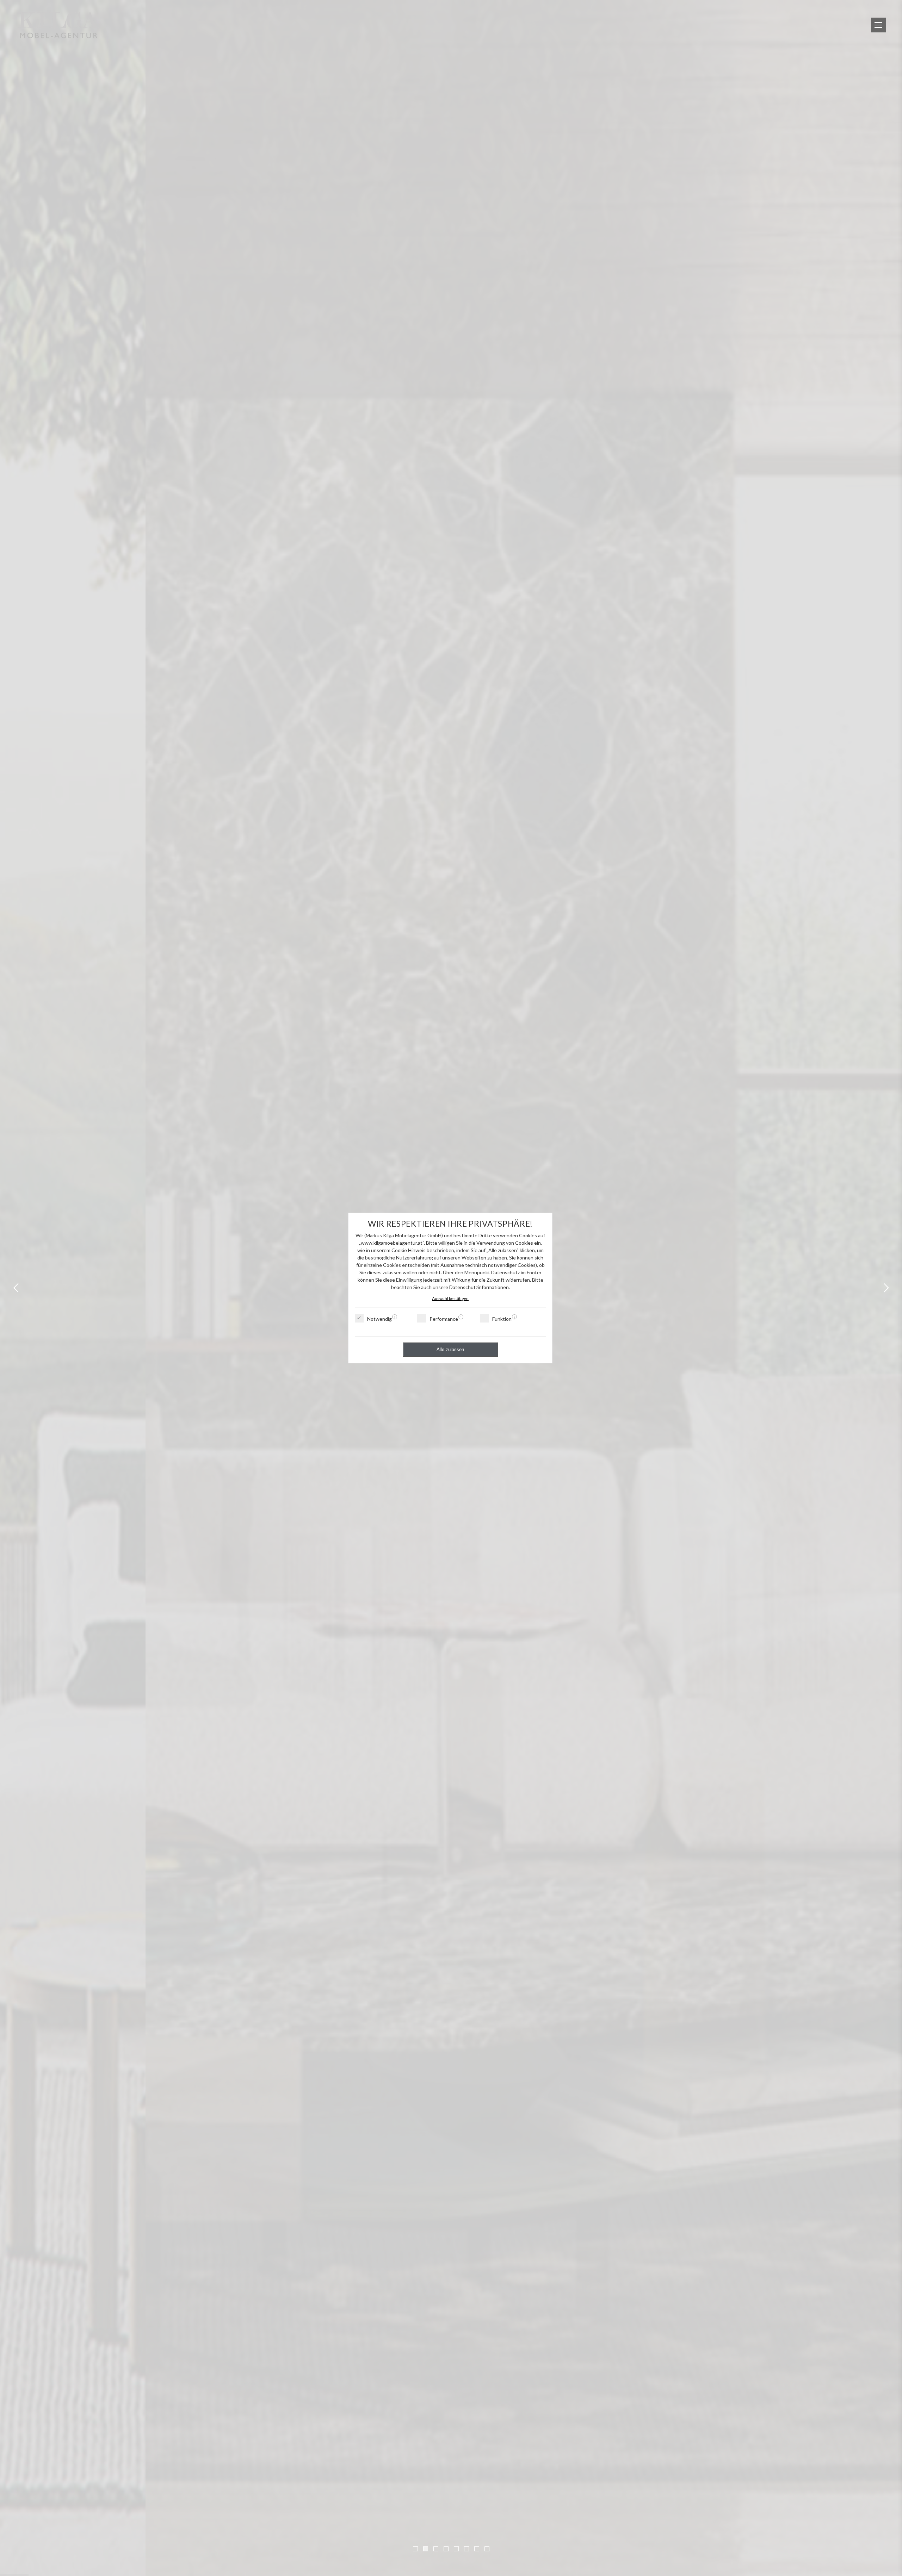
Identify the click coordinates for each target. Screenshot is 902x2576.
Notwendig (379, 1319)
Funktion (502, 1319)
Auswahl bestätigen (450, 1298)
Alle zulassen (450, 1349)
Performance (444, 1319)
